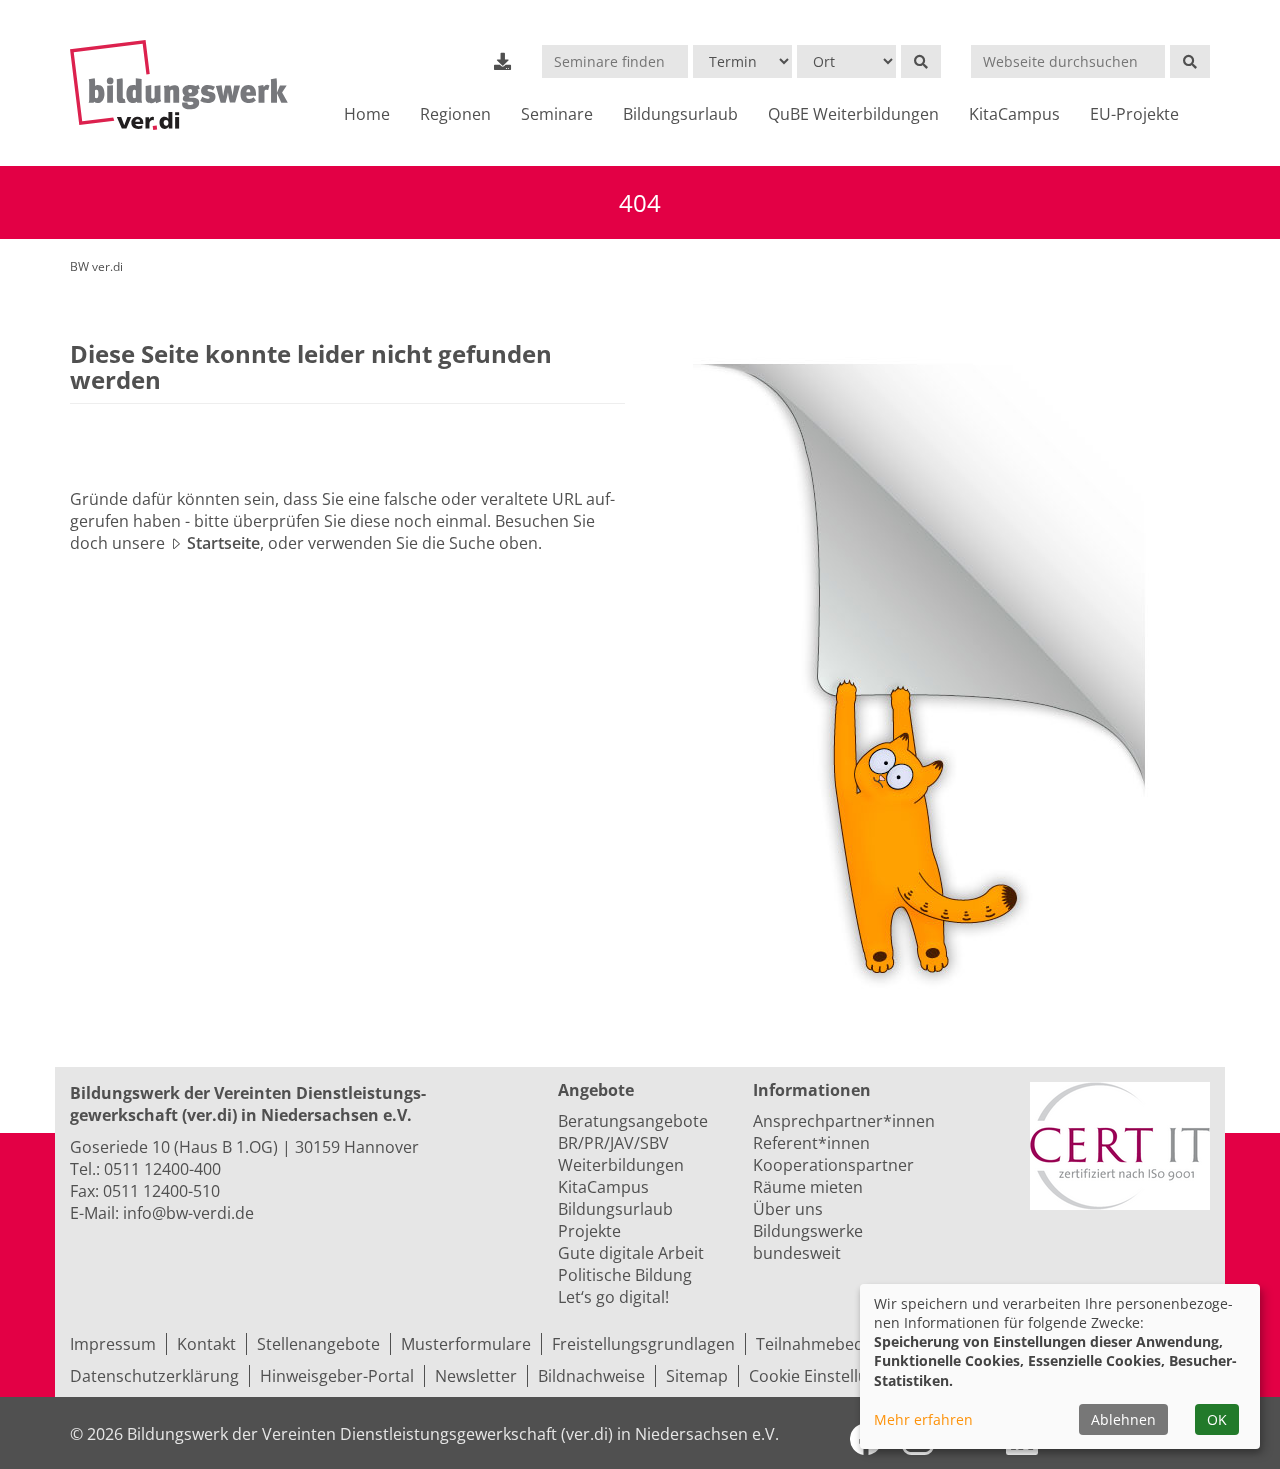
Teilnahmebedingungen (845, 1344)
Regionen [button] (455, 114)
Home (367, 114)
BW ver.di (96, 266)
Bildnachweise (591, 1376)
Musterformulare (466, 1344)
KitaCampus (1014, 114)
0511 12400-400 (162, 1169)
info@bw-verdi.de (188, 1213)
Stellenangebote (318, 1344)
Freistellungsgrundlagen (643, 1344)
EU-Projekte (1134, 114)
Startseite (223, 543)
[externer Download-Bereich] (503, 61)
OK (1217, 1419)
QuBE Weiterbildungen (853, 114)
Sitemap (697, 1376)
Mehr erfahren (923, 1419)
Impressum (113, 1344)
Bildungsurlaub (680, 114)
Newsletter (476, 1376)
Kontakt (206, 1344)
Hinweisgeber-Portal (337, 1376)
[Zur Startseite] (187, 85)
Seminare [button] (557, 114)
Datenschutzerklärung (154, 1376)
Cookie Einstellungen (827, 1376)
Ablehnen (1123, 1419)
